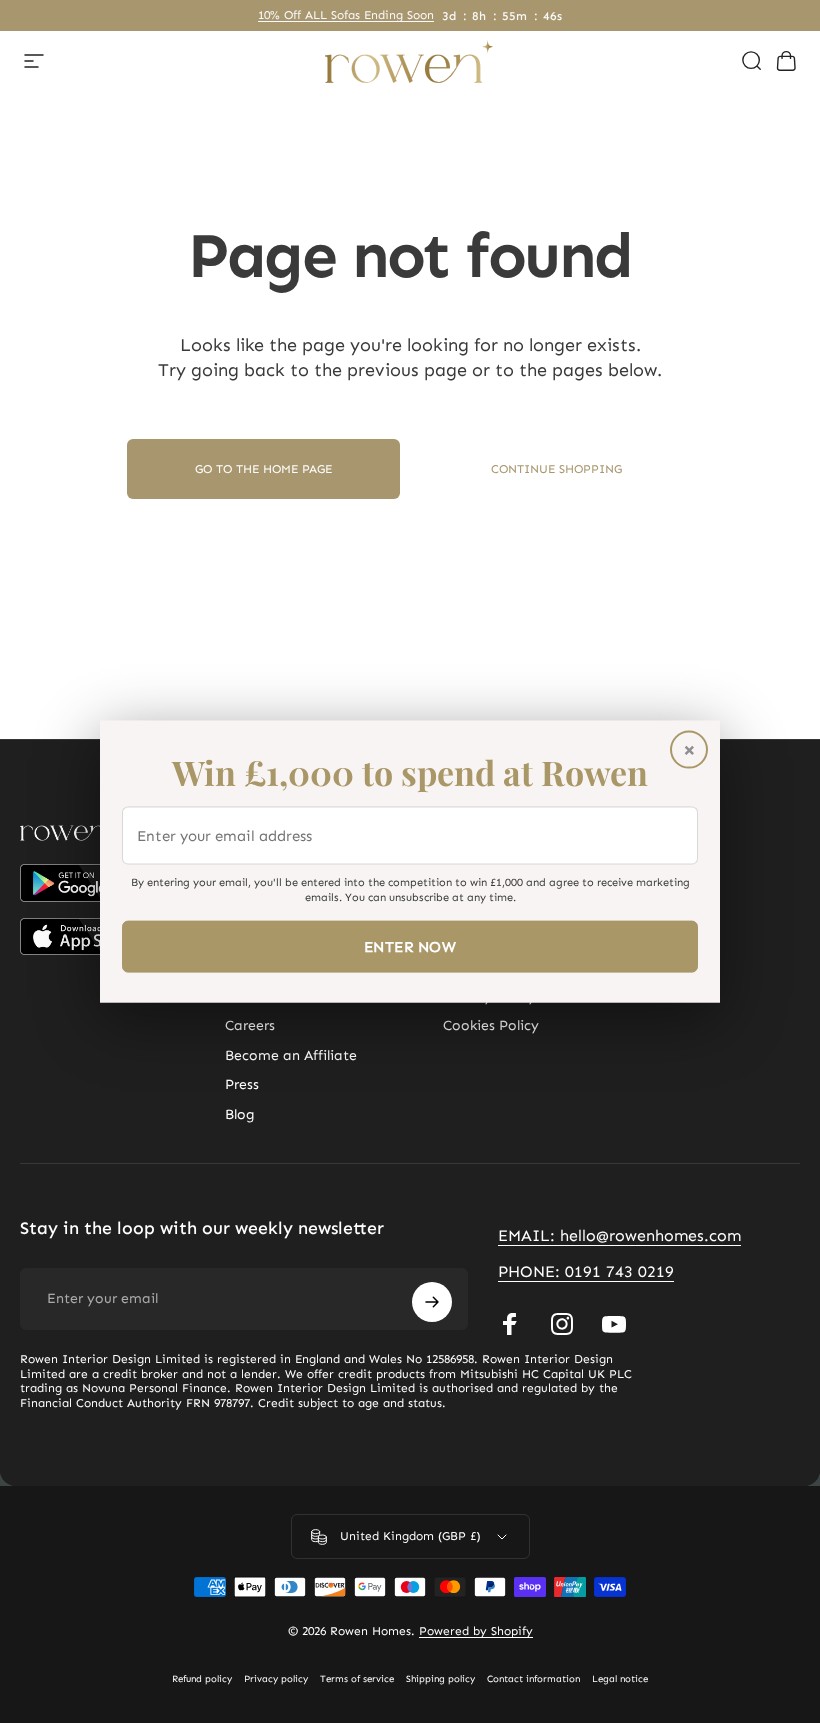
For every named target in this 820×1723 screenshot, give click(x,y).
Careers (250, 1025)
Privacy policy (276, 1679)
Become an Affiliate (291, 1055)
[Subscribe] (432, 1302)
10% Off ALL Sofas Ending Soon (346, 15)
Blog (240, 1114)
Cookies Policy (491, 1025)
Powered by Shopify (476, 1631)
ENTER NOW (410, 947)
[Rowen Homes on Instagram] (562, 1324)
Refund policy (202, 1679)
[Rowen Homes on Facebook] (510, 1324)
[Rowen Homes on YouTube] (614, 1324)
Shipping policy (440, 1679)
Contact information (533, 1679)
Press (242, 1084)
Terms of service (357, 1679)
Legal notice (620, 1679)
